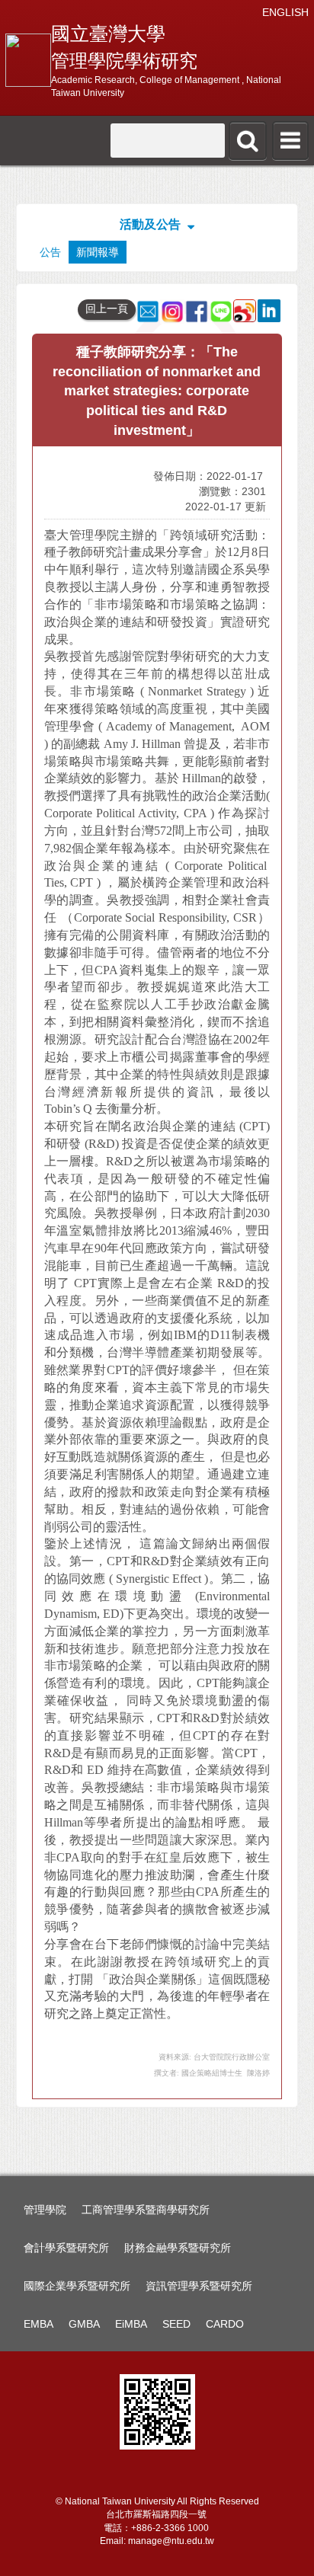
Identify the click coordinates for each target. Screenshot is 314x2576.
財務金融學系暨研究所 (178, 2248)
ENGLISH (285, 12)
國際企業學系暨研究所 (77, 2286)
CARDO (225, 2324)
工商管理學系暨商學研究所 (146, 2210)
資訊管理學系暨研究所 (199, 2286)
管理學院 (45, 2210)
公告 (50, 252)
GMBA (84, 2324)
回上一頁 (107, 308)
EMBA (38, 2324)
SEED (176, 2324)
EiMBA (131, 2324)
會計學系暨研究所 (66, 2248)
